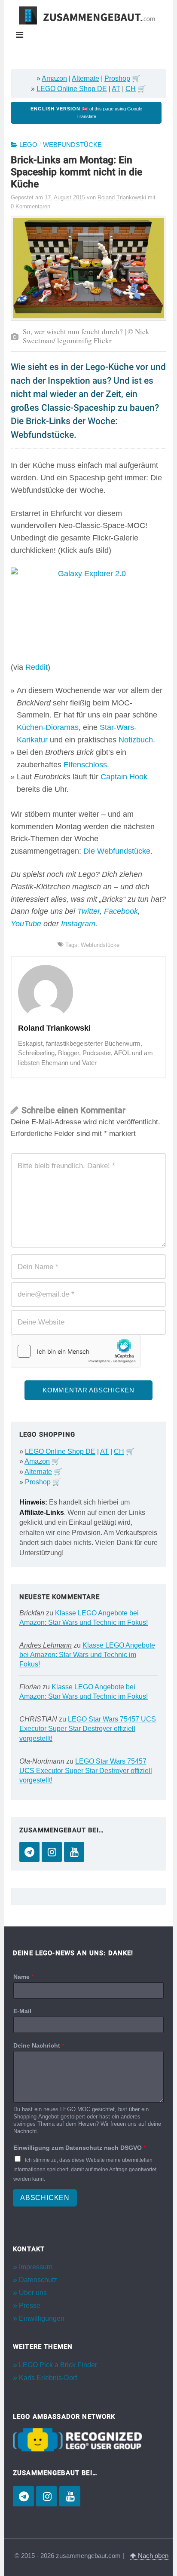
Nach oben (152, 2556)
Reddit (37, 667)
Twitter (88, 911)
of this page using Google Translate (86, 113)
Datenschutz (38, 2280)
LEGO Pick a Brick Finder (58, 2365)
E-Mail (22, 2011)
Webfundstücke (72, 145)
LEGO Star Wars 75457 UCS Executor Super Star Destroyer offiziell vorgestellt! (88, 1729)
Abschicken (45, 2198)
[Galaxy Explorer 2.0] (88, 614)
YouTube (26, 924)
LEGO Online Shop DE (72, 89)
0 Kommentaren (31, 206)
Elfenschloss (85, 765)
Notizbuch (136, 740)
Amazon (54, 78)
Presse (30, 2306)
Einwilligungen (42, 2318)
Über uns (33, 2293)
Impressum (36, 2267)
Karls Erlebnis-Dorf (48, 2378)
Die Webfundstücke (117, 851)
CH (131, 89)
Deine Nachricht (39, 2045)
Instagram (78, 924)
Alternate (85, 78)
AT (116, 89)
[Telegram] (29, 1852)
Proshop (117, 78)
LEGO (28, 145)
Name (23, 1977)
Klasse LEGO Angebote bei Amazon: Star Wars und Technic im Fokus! (87, 1655)
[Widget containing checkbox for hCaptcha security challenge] (76, 1351)
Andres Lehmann (46, 1645)
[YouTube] (74, 1852)
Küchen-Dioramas (48, 727)
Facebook (121, 911)
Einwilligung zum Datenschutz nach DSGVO (79, 2148)
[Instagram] (52, 1852)
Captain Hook (124, 777)
